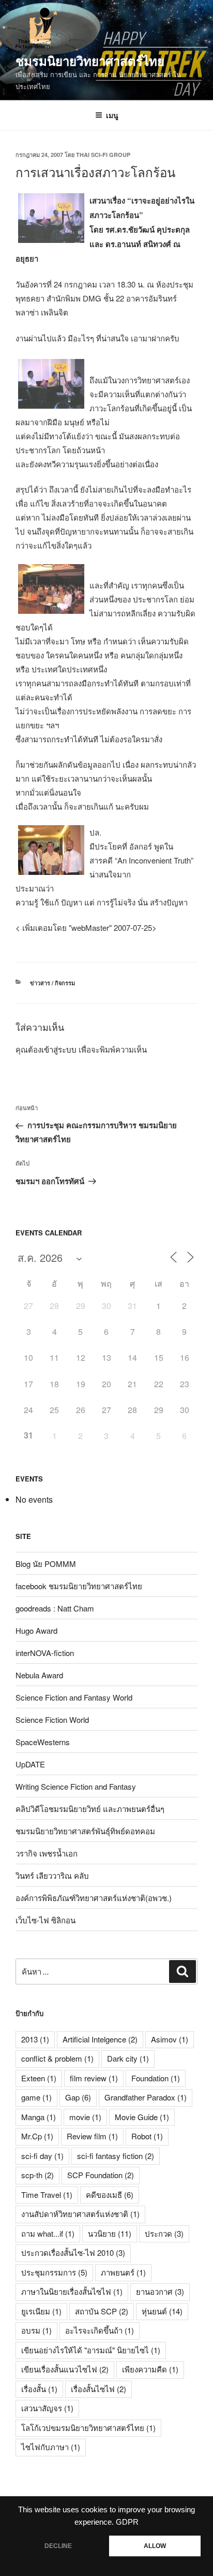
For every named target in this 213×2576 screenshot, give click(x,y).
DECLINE (58, 2546)
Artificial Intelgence (100, 2039)
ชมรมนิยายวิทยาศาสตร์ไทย (90, 61)
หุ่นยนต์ (162, 2311)
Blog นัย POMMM (46, 1564)
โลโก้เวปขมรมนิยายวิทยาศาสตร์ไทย (88, 2428)
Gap (78, 2097)
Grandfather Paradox (146, 2097)
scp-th (37, 2175)
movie (85, 2117)
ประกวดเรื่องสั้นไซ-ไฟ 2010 (73, 2253)
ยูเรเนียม (41, 2311)
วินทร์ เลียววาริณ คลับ (52, 1875)
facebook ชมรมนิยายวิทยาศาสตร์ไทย (79, 1586)
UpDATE (30, 1764)
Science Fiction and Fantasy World (74, 1697)
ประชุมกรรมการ (54, 2272)
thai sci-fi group (103, 155)
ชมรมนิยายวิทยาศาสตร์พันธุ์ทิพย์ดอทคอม (85, 1831)
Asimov (170, 2039)
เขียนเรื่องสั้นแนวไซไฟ (65, 2369)
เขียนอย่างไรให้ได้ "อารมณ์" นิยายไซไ (91, 2350)
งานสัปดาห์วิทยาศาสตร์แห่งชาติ (80, 2214)
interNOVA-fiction (45, 1653)
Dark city (128, 2058)
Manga (39, 2117)
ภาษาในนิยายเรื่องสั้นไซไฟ (72, 2291)
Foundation (156, 2078)
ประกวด (164, 2233)
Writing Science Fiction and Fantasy (76, 1786)
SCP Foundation (101, 2175)
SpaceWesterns (43, 1742)
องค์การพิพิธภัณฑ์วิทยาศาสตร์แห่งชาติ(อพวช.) (94, 1898)
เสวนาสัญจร (47, 2408)
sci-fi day (42, 2156)
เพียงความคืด (150, 2369)
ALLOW (155, 2546)
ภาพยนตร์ (123, 2272)
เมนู (112, 115)
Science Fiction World (52, 1719)
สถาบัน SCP (102, 2311)
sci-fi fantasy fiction (116, 2156)
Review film (92, 2136)
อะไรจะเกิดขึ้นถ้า (100, 2330)
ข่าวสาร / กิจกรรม (52, 983)
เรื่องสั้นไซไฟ (98, 2389)
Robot (147, 2136)
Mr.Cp (37, 2136)
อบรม (36, 2330)
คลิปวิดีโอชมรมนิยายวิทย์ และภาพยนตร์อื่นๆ (90, 1809)
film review (94, 2078)
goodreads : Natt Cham (55, 1608)
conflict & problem (57, 2058)
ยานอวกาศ (160, 2291)
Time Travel (47, 2194)
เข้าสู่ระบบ (59, 1049)
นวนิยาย (110, 2233)
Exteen (39, 2078)
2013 (35, 2039)
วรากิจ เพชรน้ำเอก (47, 1853)
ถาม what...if (48, 2233)
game (36, 2097)
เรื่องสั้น (39, 2389)
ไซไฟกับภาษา (51, 2447)
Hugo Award (36, 1630)
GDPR (127, 2522)
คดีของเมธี (110, 2194)
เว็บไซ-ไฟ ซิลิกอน (45, 1920)
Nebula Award (39, 1675)
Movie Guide (142, 2117)
